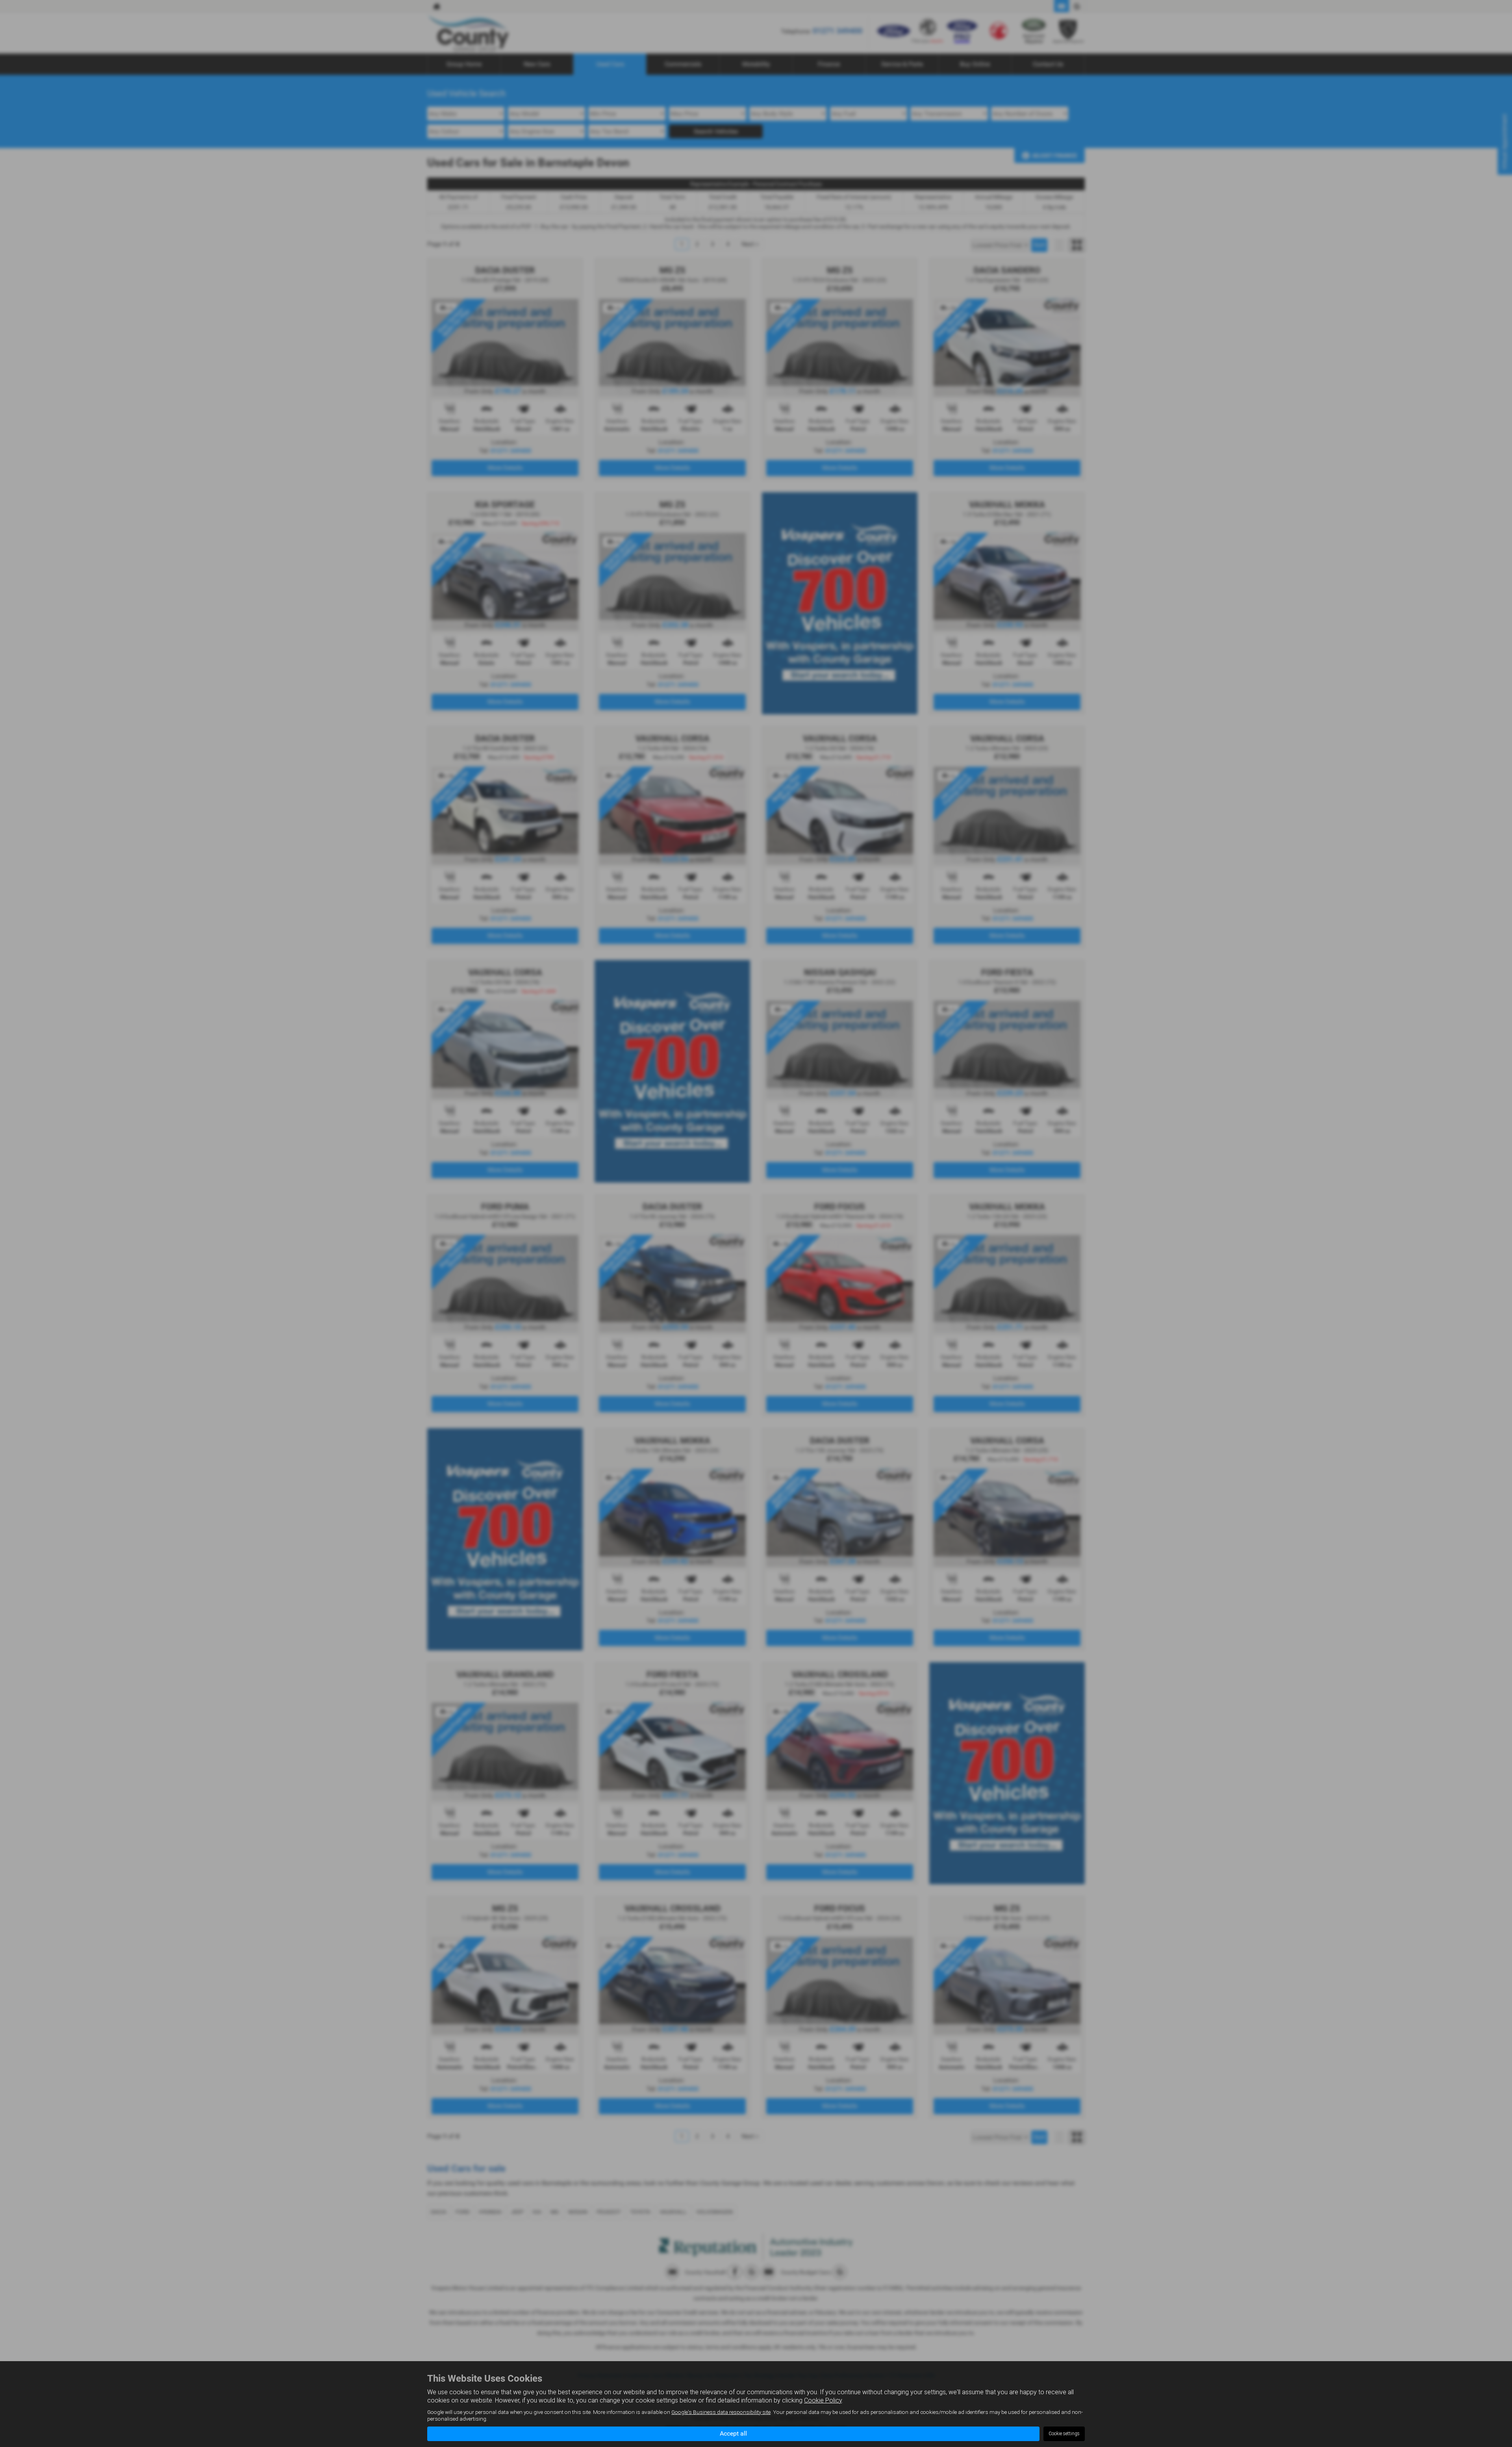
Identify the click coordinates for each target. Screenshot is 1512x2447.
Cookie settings (1064, 2434)
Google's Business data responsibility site (721, 2412)
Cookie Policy (823, 2400)
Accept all (733, 2433)
